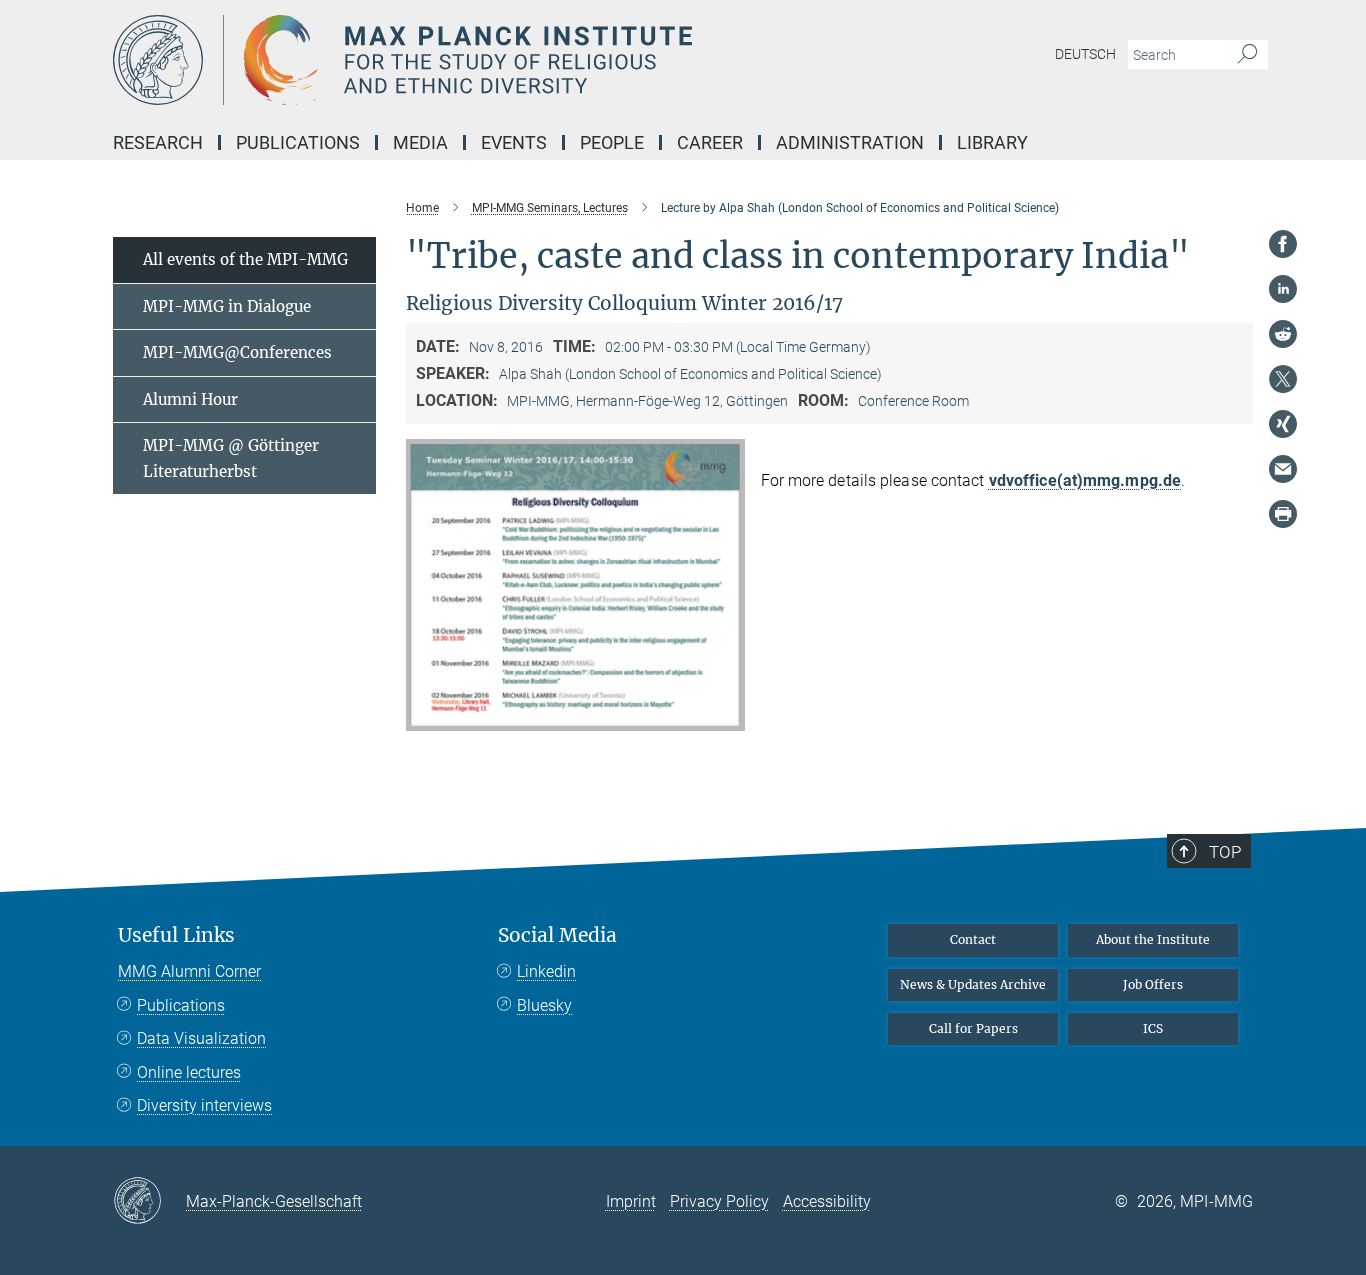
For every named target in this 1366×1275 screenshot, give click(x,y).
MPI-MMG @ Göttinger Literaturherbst (231, 458)
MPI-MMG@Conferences (237, 352)
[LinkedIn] (1283, 289)
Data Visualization (201, 1038)
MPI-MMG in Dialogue (227, 306)
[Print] (1283, 514)
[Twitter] (1283, 379)
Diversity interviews (204, 1105)
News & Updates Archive (973, 984)
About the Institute (1153, 939)
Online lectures (189, 1072)
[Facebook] (1283, 244)
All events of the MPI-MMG (245, 259)
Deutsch (1085, 54)
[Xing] (1283, 424)
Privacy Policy (719, 1201)
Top (1225, 852)
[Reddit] (1283, 334)
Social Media (557, 935)
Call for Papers (973, 1028)
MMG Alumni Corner (189, 971)
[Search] (1247, 55)
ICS (1153, 1028)
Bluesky (544, 1005)
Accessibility (827, 1201)
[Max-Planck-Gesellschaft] (149, 1202)
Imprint (631, 1201)
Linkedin (546, 971)
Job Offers (1153, 984)
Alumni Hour (190, 399)
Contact (973, 939)
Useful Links (176, 935)
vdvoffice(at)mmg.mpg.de (1085, 480)
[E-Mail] (1283, 469)
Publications (181, 1005)
